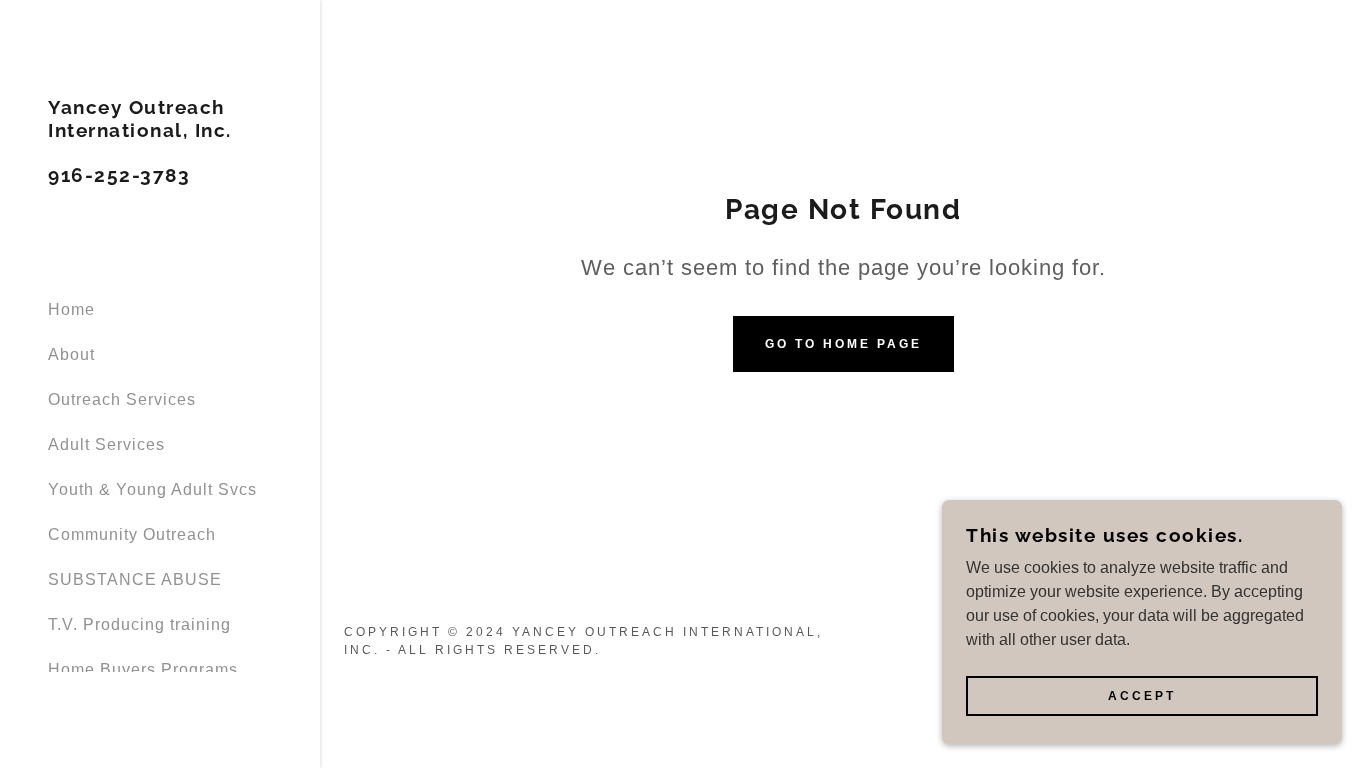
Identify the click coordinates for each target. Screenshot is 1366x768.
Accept (1142, 696)
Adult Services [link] (106, 444)
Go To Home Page (843, 344)
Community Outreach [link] (132, 534)
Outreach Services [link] (122, 399)
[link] (160, 176)
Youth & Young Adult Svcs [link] (152, 489)
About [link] (71, 354)
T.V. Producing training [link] (139, 624)
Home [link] (71, 309)
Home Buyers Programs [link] (143, 669)
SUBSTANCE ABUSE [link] (135, 579)
